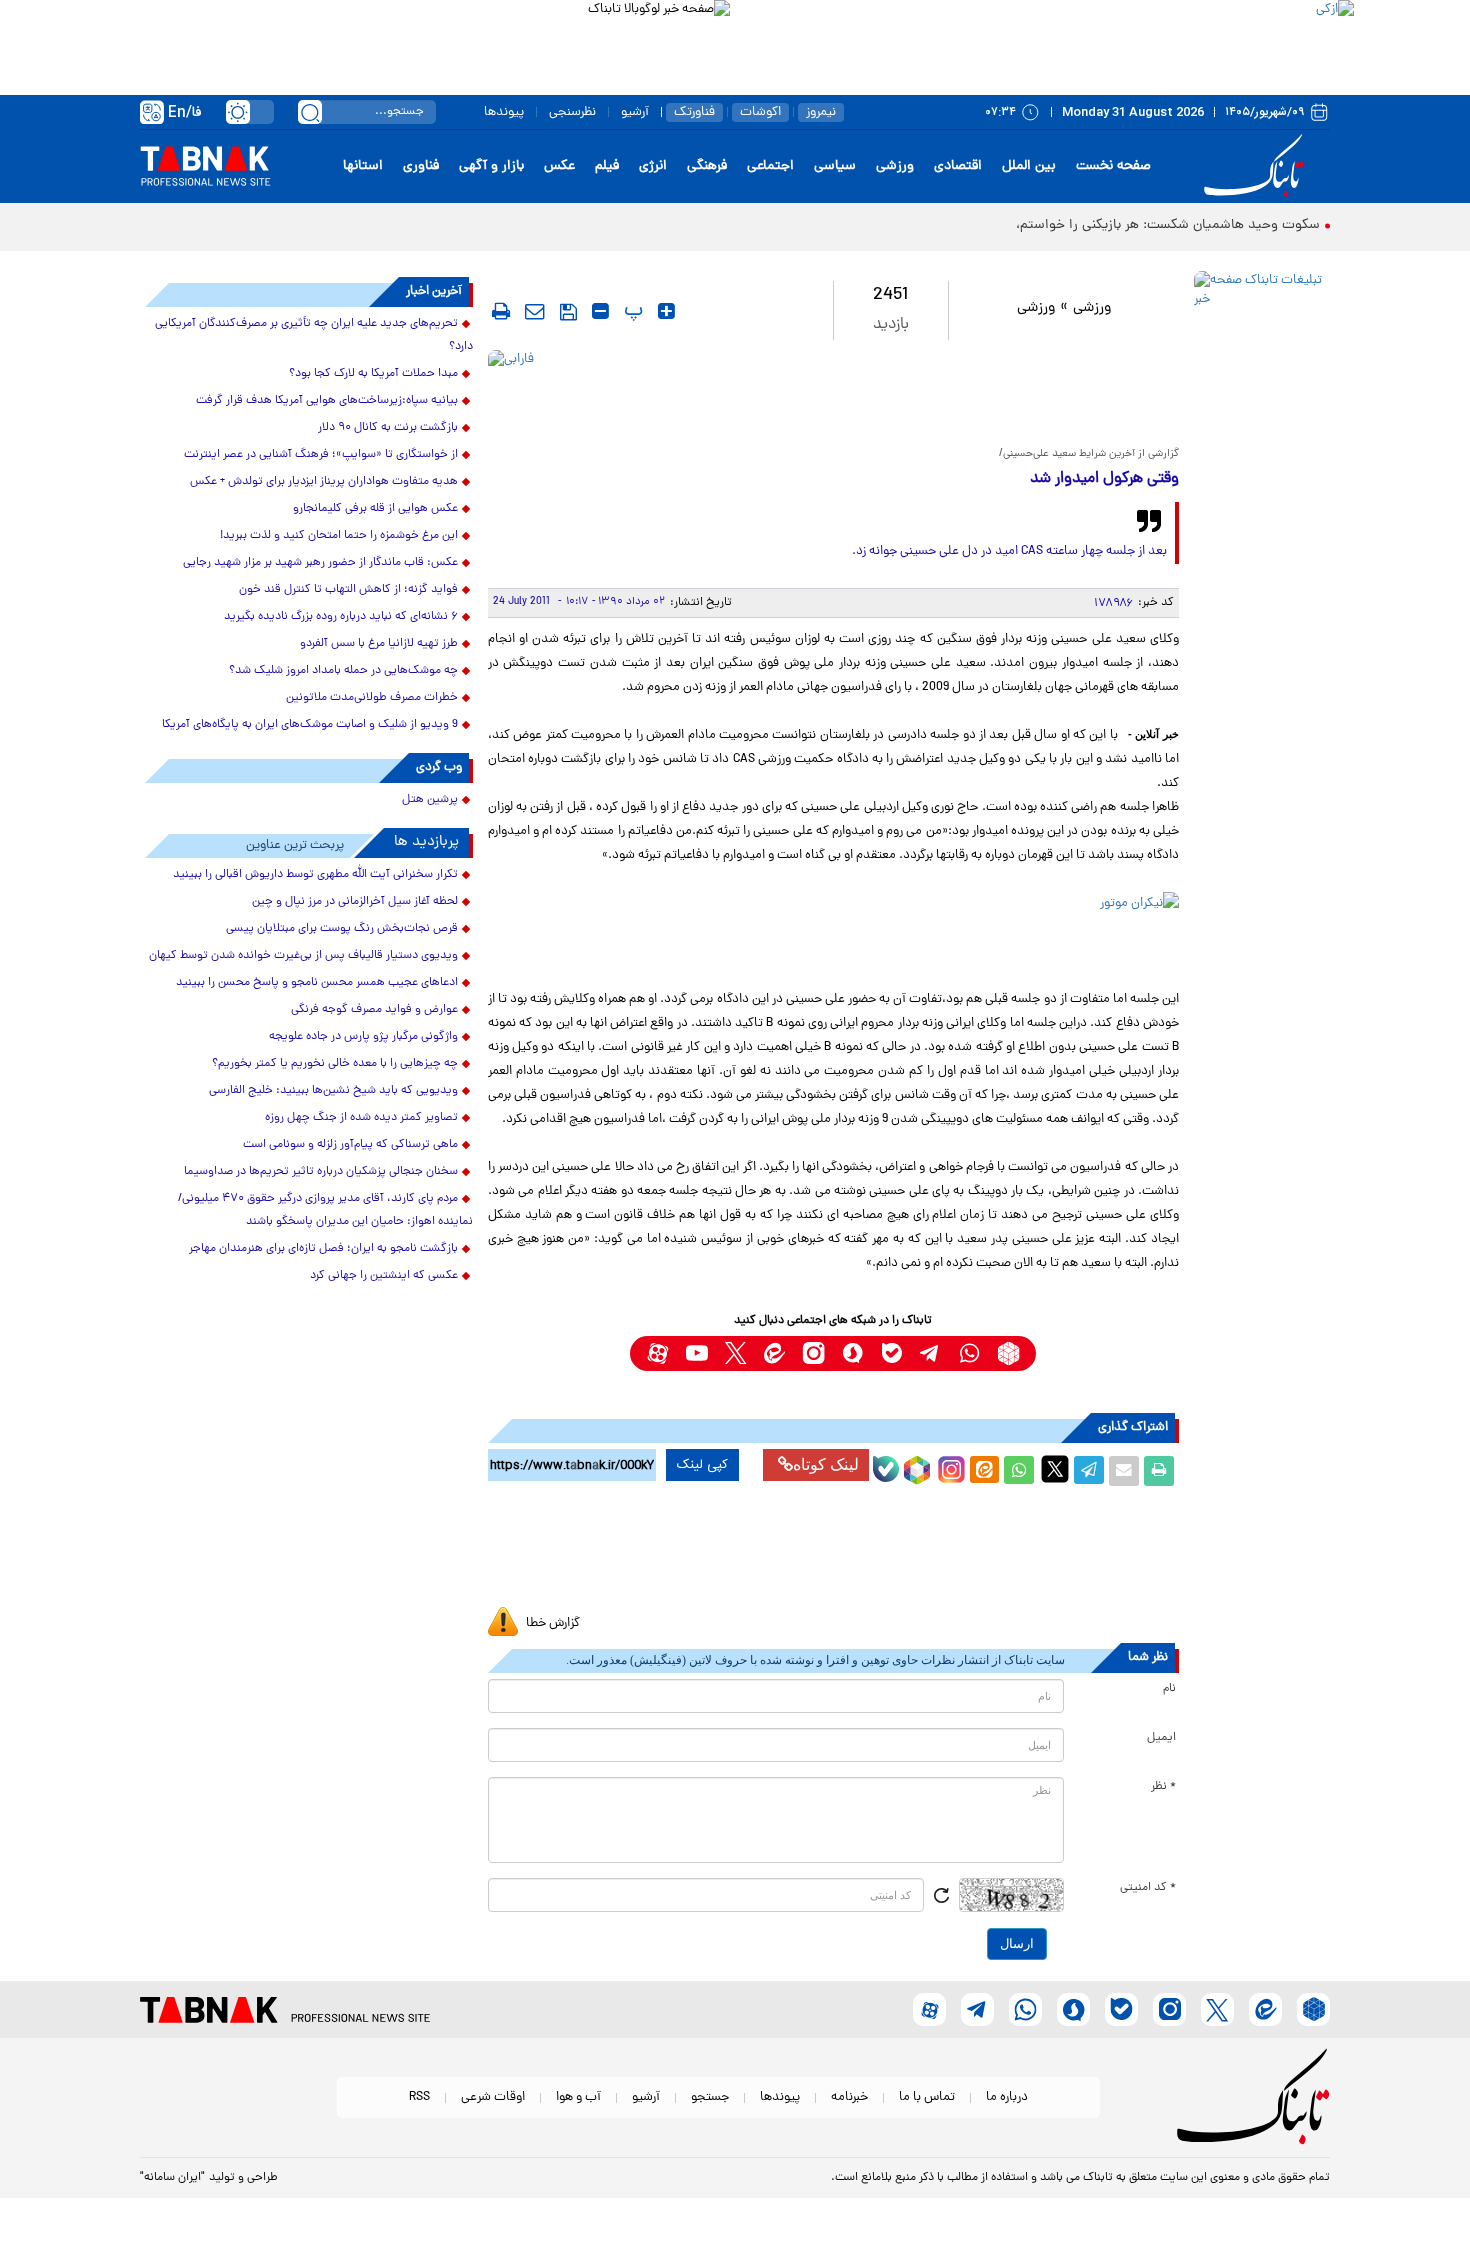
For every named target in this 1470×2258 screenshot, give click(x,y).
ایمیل (1161, 1738)
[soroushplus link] (852, 1353)
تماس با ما (927, 2097)
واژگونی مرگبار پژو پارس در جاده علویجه (363, 1037)
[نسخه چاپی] (1159, 1471)
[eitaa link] (774, 1353)
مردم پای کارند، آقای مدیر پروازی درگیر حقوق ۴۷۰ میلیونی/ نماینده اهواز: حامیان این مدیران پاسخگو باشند (325, 1210)
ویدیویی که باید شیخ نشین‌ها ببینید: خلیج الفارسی (333, 1091)
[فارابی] (833, 392)
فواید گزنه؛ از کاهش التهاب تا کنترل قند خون (348, 590)
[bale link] (891, 1353)
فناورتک (694, 112)
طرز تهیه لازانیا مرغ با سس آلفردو (379, 644)
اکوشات (760, 112)
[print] (501, 311)
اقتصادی (958, 166)
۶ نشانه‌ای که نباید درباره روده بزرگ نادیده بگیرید (341, 617)
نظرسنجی (572, 112)
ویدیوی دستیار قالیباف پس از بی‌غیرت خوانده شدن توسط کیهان (303, 956)
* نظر (1163, 1787)
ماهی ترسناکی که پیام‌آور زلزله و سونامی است (350, 1145)
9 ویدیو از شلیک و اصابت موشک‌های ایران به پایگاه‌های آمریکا (310, 725)
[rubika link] (1008, 1353)
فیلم (607, 166)
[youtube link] (696, 1353)
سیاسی (835, 166)
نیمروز (821, 112)
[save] (568, 312)
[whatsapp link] (969, 1353)
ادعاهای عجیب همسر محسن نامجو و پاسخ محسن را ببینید (317, 983)
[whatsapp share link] (1019, 1471)
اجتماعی (770, 166)
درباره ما (1007, 2097)
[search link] (310, 112)
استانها (363, 166)
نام (1169, 1689)
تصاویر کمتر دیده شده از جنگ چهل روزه (361, 1118)
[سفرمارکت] (833, 1552)
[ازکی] (1042, 40)
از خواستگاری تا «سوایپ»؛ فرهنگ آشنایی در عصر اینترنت (321, 455)
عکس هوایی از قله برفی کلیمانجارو (375, 509)
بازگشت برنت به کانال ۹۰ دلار (388, 428)
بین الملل (1029, 166)
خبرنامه (849, 2097)
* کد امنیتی (1148, 1888)
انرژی (653, 166)
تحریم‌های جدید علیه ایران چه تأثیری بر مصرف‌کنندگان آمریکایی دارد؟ (314, 335)
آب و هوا (578, 2097)
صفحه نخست (1113, 166)
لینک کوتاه (826, 1464)
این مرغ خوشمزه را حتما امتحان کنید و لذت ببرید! (339, 536)
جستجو (710, 2097)
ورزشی (895, 166)
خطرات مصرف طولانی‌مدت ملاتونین (372, 698)
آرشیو (635, 112)
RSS (419, 2097)
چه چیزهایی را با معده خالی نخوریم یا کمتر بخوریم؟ (335, 1064)
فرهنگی (707, 166)
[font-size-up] (666, 311)
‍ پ (631, 311)
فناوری (421, 166)
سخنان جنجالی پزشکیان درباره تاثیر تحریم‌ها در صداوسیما (321, 1172)
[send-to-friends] (535, 311)
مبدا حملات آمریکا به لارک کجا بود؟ (373, 374)
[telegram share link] (1089, 1471)
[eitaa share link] (984, 1471)
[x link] (735, 1353)
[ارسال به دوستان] (1124, 1471)
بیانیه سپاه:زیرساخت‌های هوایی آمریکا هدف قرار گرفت (327, 401)
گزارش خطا (553, 1623)
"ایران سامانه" (172, 2178)
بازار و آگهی (491, 166)
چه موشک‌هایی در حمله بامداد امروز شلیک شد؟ (343, 671)
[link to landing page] (1257, 166)
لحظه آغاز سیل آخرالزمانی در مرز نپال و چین (355, 902)
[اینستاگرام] (949, 1467)
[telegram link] (930, 1353)
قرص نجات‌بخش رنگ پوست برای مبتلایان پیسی (342, 929)
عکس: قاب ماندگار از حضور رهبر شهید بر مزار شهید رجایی (320, 563)
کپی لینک (702, 1465)
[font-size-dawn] (600, 311)
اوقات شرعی (493, 2097)
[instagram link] (813, 1353)
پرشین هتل (430, 800)
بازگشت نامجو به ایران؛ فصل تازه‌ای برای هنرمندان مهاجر (323, 1249)
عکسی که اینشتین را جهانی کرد (384, 1276)
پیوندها (504, 112)
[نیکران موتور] (833, 934)
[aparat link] (657, 1353)
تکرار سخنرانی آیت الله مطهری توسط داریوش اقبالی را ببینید (315, 875)
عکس (559, 166)
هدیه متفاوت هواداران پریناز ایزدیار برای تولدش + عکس (324, 482)
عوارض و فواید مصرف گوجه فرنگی (374, 1010)
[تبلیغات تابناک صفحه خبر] (1259, 372)
